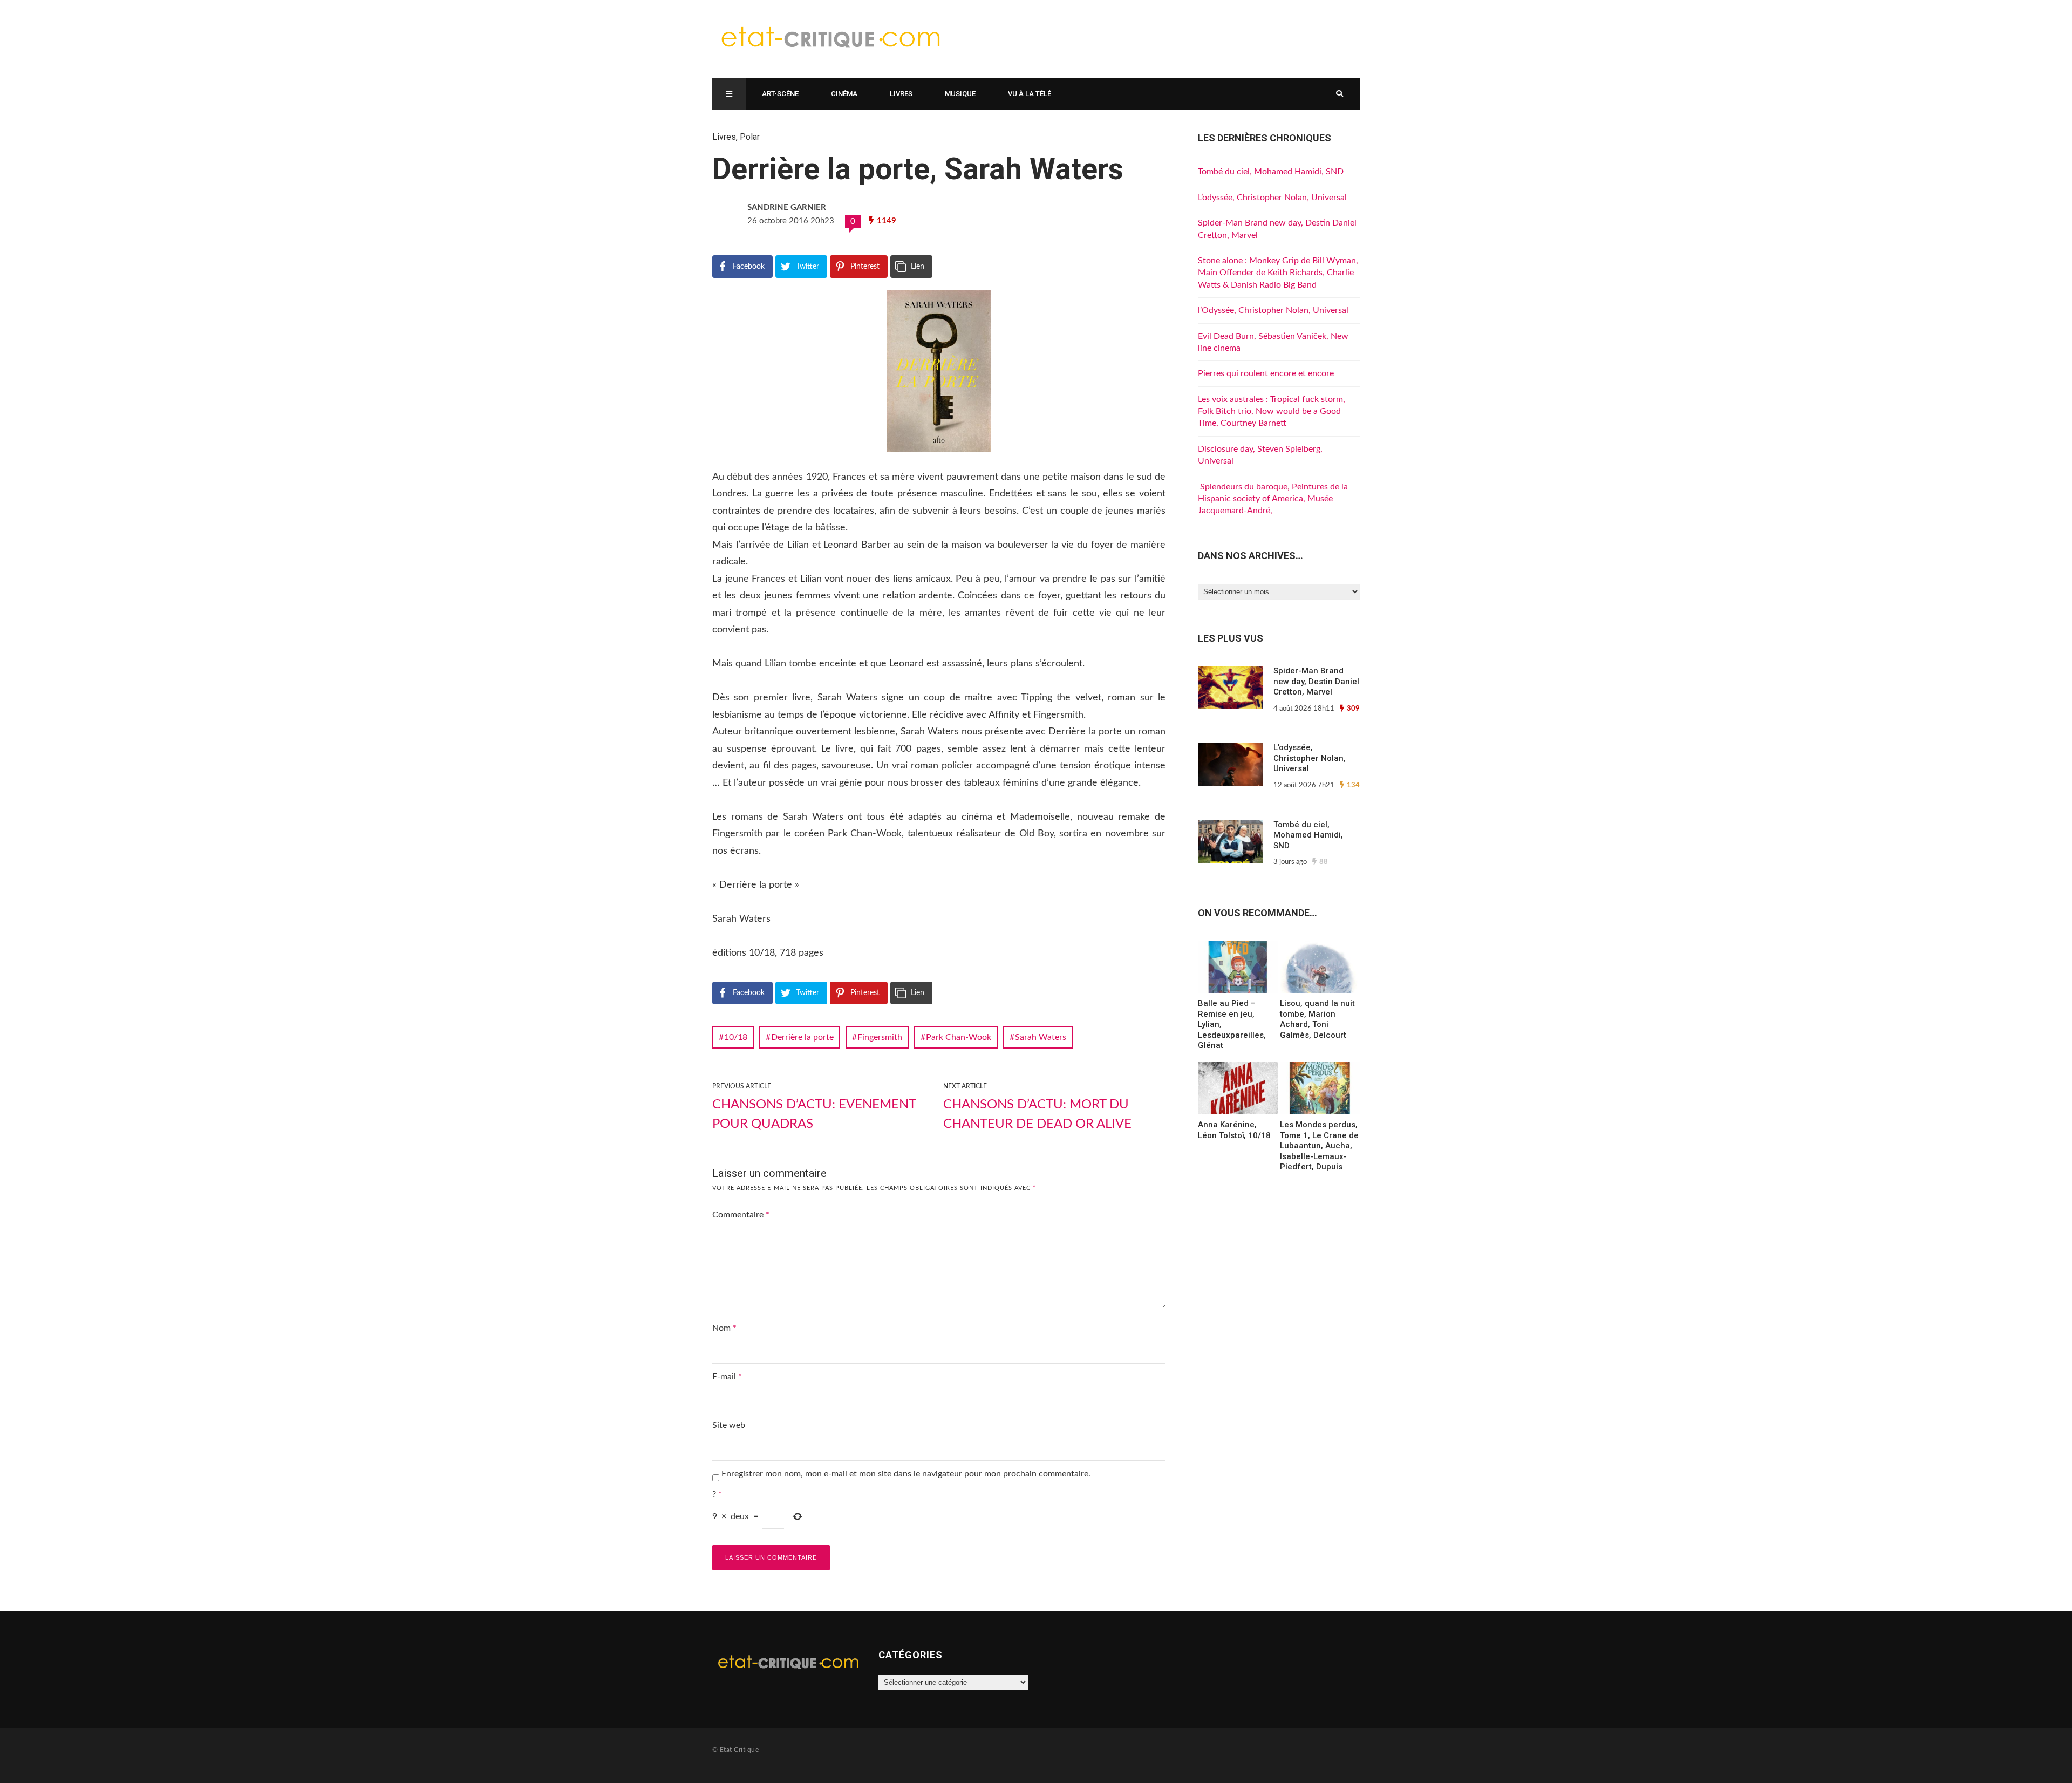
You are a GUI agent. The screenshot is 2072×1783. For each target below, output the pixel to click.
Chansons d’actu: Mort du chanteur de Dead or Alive (1037, 1114)
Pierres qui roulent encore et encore (1266, 373)
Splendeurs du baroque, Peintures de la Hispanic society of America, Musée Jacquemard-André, (1273, 499)
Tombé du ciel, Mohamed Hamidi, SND (1271, 172)
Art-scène (780, 94)
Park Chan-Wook (959, 1037)
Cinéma (844, 94)
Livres (901, 94)
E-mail (727, 1377)
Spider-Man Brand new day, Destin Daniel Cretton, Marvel (1316, 681)
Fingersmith (880, 1037)
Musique (960, 94)
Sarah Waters (1041, 1037)
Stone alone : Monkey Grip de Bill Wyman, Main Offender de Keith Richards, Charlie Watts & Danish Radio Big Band (1278, 273)
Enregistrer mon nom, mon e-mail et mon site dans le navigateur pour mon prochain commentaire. (906, 1474)
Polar (750, 137)
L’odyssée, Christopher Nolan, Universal (1272, 198)
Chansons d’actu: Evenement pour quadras (814, 1114)
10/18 (736, 1037)
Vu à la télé (1030, 94)
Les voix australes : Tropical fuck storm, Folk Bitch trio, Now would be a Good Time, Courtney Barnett (1272, 411)
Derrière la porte (802, 1037)
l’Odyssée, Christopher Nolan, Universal (1273, 310)
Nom (724, 1328)
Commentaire (741, 1215)
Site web (729, 1425)
